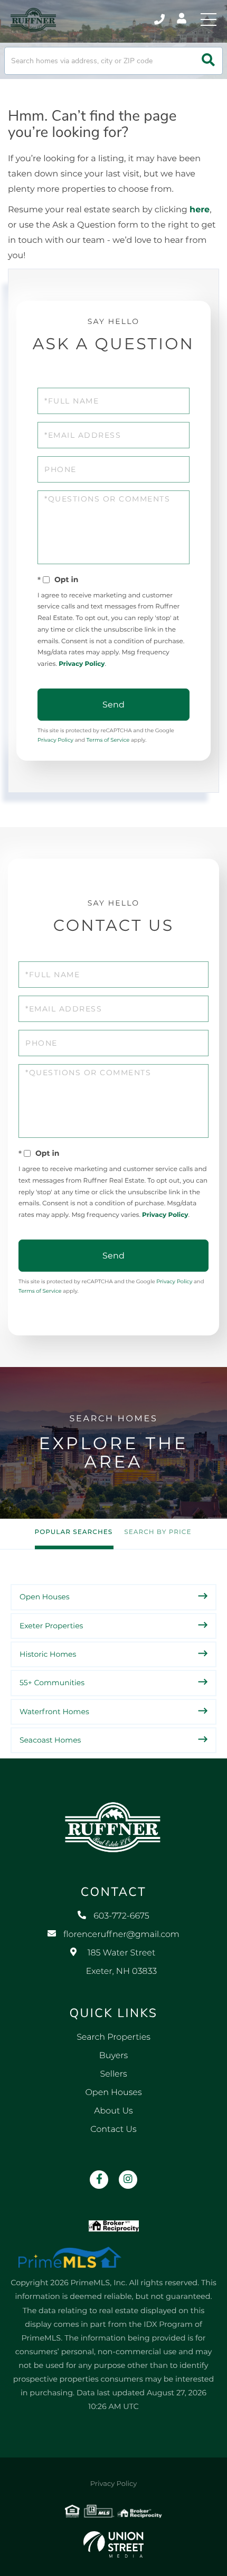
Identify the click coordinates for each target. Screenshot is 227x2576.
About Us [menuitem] (113, 2111)
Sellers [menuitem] (113, 2074)
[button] (208, 61)
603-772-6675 (160, 19)
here (200, 210)
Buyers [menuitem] (113, 2056)
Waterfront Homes (54, 1712)
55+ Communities (52, 1683)
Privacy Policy (82, 664)
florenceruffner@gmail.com (121, 1935)
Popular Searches (74, 1532)
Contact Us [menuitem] (113, 2130)
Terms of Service (108, 740)
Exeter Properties (51, 1626)
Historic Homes (48, 1654)
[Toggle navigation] (209, 19)
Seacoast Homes (50, 1740)
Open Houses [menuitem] (113, 2093)
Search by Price (158, 1532)
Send (113, 705)
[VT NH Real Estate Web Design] (113, 2544)
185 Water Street (121, 1962)
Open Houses (45, 1597)
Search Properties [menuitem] (113, 2037)
